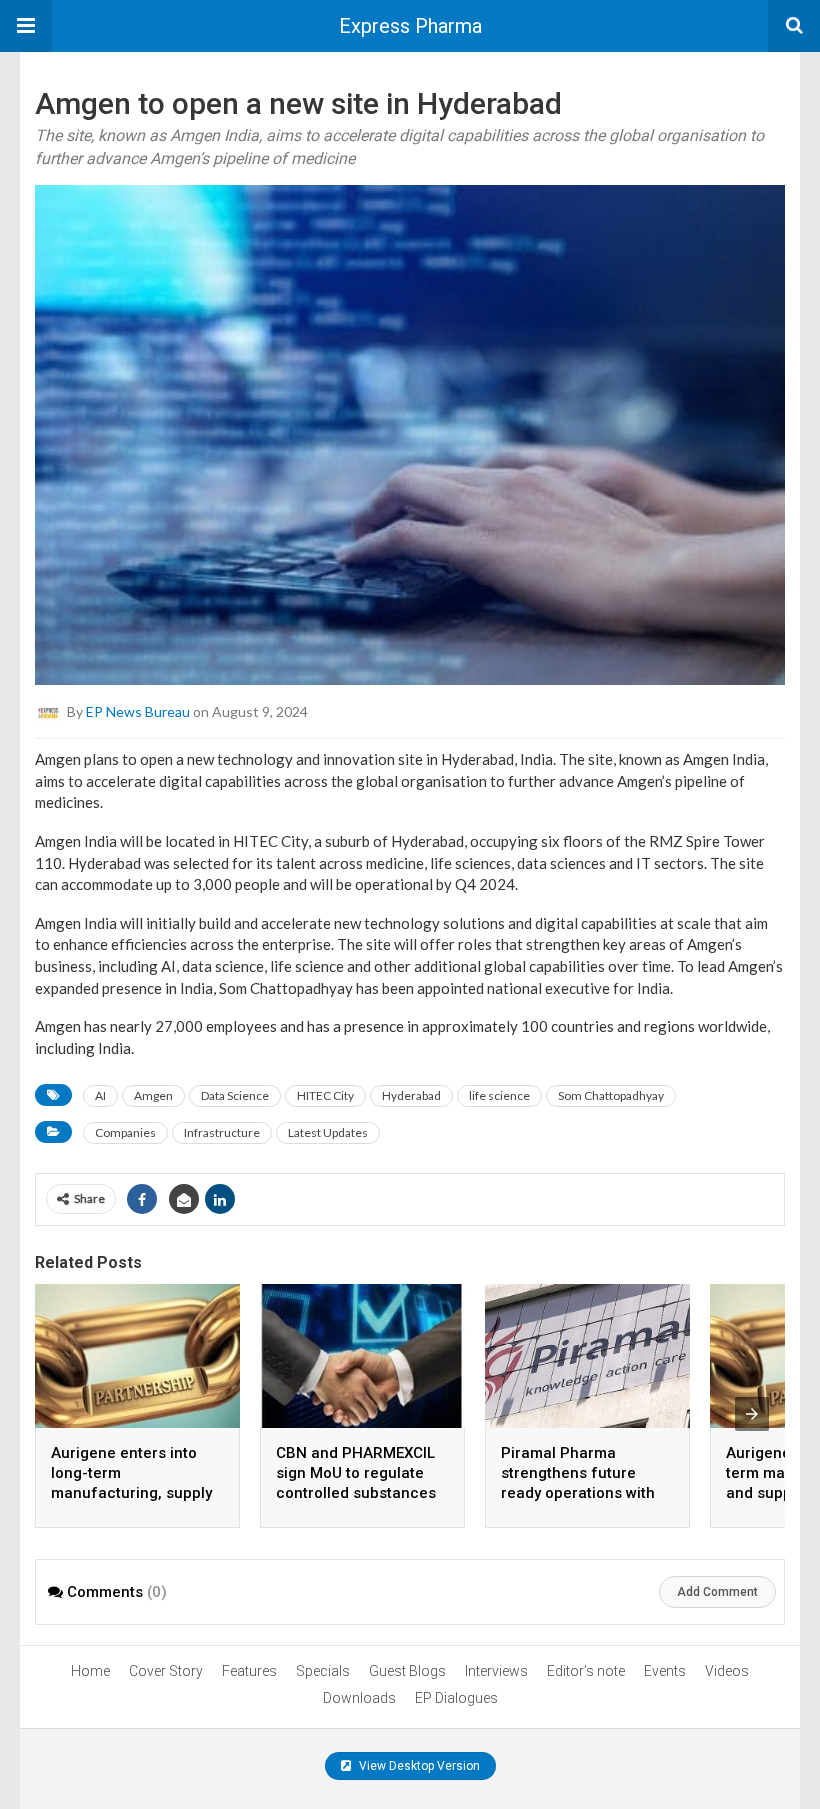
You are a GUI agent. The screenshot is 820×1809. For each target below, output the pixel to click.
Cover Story (166, 1671)
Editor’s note (586, 1671)
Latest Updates (328, 1132)
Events (665, 1671)
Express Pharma (410, 26)
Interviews (496, 1671)
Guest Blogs (407, 1671)
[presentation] (752, 1414)
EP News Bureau (138, 711)
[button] (26, 26)
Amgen (153, 1095)
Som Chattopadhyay (611, 1095)
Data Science (235, 1095)
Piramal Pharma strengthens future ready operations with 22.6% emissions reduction (578, 1493)
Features (249, 1671)
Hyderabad (411, 1095)
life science (499, 1095)
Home (90, 1671)
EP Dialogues (456, 1698)
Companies (125, 1132)
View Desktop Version (418, 1766)
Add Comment (717, 1592)
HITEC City (325, 1095)
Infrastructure (222, 1132)
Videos (727, 1671)
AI (100, 1095)
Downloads (359, 1698)
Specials (323, 1671)
